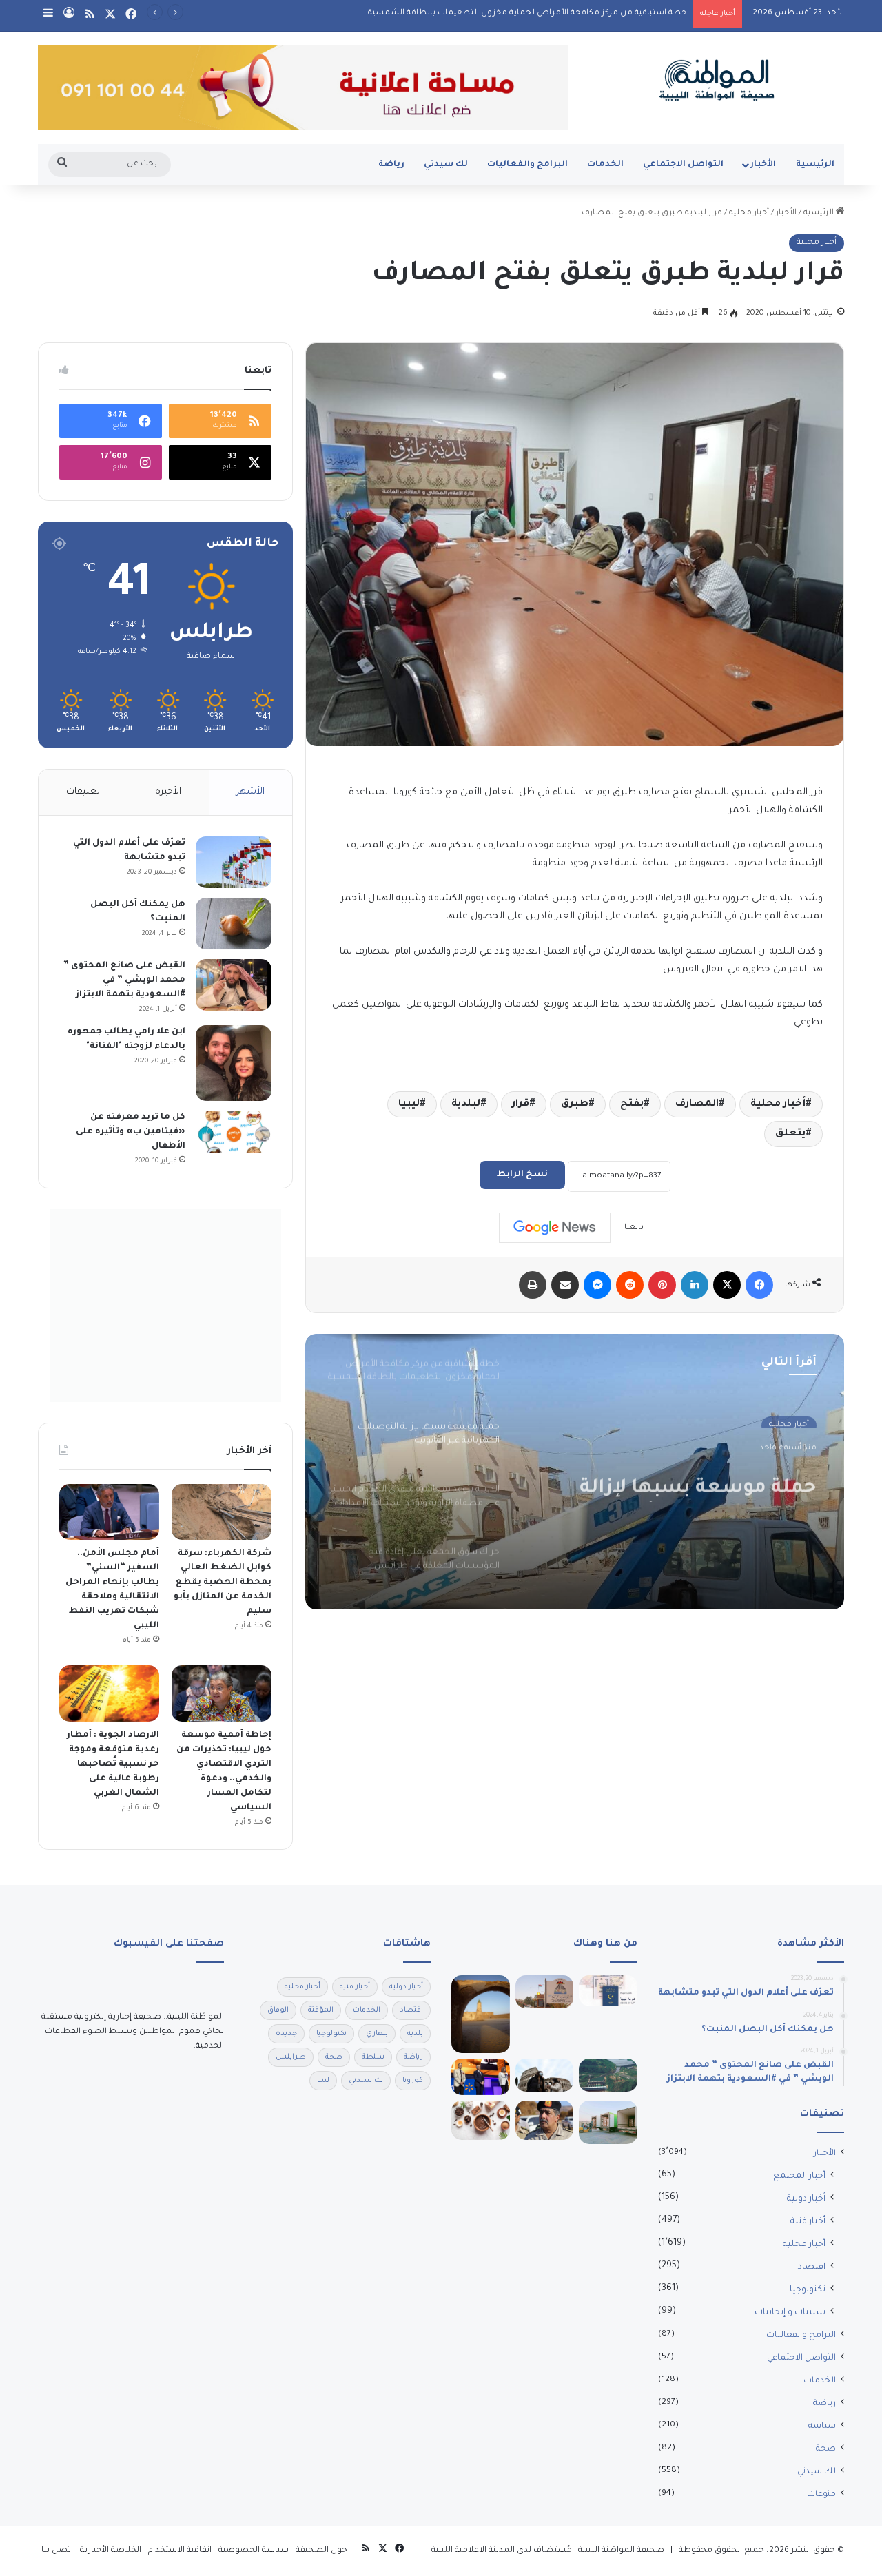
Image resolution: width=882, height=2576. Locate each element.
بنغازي (377, 2034)
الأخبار (763, 165)
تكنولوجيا (808, 2290)
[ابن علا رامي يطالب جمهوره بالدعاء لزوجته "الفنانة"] (234, 1063)
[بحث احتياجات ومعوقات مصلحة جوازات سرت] (608, 1991)
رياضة (391, 165)
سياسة (822, 2426)
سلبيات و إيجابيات (790, 2313)
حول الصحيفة (321, 2551)
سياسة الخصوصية (254, 2551)
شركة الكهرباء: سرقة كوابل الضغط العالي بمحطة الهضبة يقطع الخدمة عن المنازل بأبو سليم (223, 1583)
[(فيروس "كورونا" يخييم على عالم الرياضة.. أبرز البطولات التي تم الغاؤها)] (545, 2075)
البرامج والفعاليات (527, 165)
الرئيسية (815, 165)
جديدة (286, 2034)
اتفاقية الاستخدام (180, 2551)
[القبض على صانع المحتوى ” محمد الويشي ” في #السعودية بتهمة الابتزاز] (234, 985)
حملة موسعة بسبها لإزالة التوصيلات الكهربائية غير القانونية (698, 1478)
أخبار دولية (806, 2199)
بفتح (632, 1104)
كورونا (413, 2081)
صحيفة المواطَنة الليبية (621, 2551)
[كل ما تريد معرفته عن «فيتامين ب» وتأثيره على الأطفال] (234, 1132)
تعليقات (83, 792)
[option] (575, 1472)
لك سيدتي (446, 165)
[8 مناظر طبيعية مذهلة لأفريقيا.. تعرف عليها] (608, 2075)
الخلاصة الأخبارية (111, 2551)
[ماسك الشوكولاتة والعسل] (481, 2120)
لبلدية (466, 1104)
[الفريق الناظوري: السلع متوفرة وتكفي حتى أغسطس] (545, 2120)
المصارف (697, 1104)
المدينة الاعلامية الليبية (473, 2551)
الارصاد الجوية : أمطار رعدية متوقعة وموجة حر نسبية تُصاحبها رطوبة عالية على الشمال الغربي (113, 1764)
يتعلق (790, 1134)
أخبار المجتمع (799, 2176)
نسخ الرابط (522, 1175)
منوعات (821, 2495)
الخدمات (605, 165)
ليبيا (409, 1104)
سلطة (373, 2057)
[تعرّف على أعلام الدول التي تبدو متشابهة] (234, 862)
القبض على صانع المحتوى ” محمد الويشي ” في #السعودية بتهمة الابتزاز (124, 980)
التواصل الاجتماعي (683, 165)
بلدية (415, 2034)
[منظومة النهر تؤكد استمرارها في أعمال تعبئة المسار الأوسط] (545, 1992)
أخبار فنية (808, 2222)
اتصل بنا (57, 2551)
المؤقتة (321, 2010)
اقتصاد (812, 2267)
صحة (826, 2449)
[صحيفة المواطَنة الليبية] (717, 80)
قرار (521, 1104)
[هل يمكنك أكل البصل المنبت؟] (234, 924)
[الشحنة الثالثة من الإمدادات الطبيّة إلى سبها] (608, 2122)
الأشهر (250, 792)
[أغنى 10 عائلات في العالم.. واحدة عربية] (481, 2077)
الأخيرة (168, 792)
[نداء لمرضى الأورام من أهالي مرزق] (481, 2014)
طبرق (575, 1104)
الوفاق (278, 2010)
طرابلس (291, 2057)
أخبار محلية (749, 213)
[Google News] (555, 1228)
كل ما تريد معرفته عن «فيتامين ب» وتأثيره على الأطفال (131, 1132)
